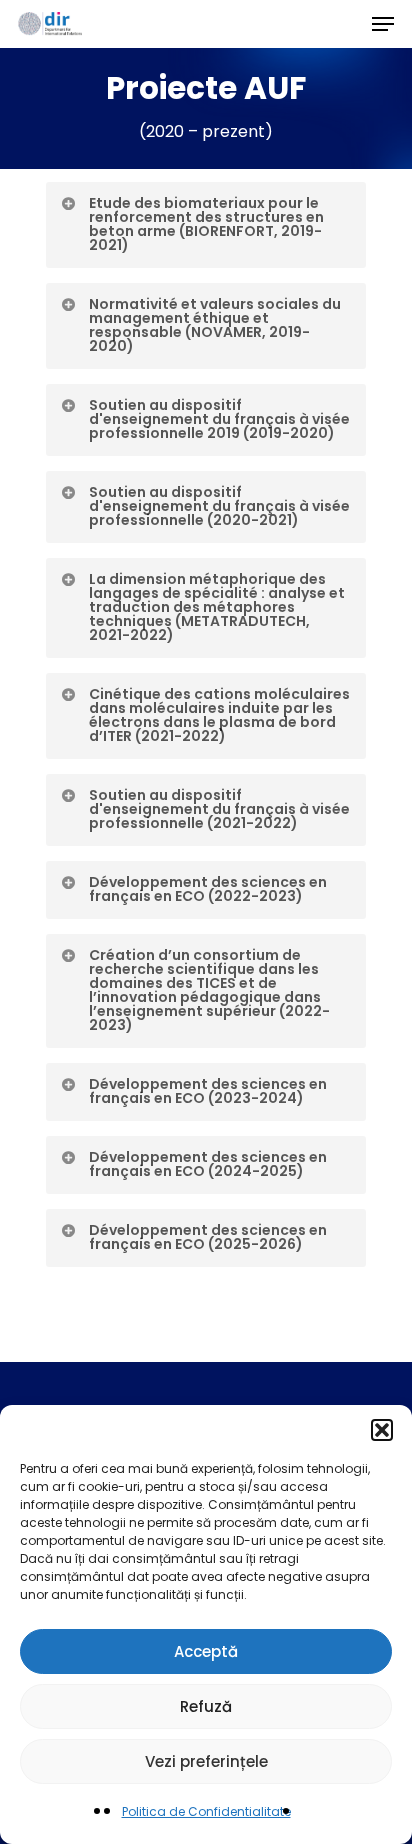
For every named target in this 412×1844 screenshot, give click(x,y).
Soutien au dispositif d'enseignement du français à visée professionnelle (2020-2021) (219, 506)
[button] (382, 1430)
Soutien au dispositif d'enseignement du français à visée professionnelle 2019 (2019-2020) (219, 419)
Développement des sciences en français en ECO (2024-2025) (208, 1164)
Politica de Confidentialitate (206, 1811)
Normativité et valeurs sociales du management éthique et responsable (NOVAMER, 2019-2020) (215, 325)
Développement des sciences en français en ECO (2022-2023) (208, 889)
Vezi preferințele (206, 1761)
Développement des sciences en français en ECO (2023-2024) (208, 1091)
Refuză (206, 1706)
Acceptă (206, 1651)
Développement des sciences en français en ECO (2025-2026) (208, 1237)
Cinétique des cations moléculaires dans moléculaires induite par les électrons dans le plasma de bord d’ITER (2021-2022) (219, 715)
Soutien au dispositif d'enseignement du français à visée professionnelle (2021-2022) (219, 809)
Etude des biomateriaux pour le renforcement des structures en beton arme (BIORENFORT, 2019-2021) (206, 224)
